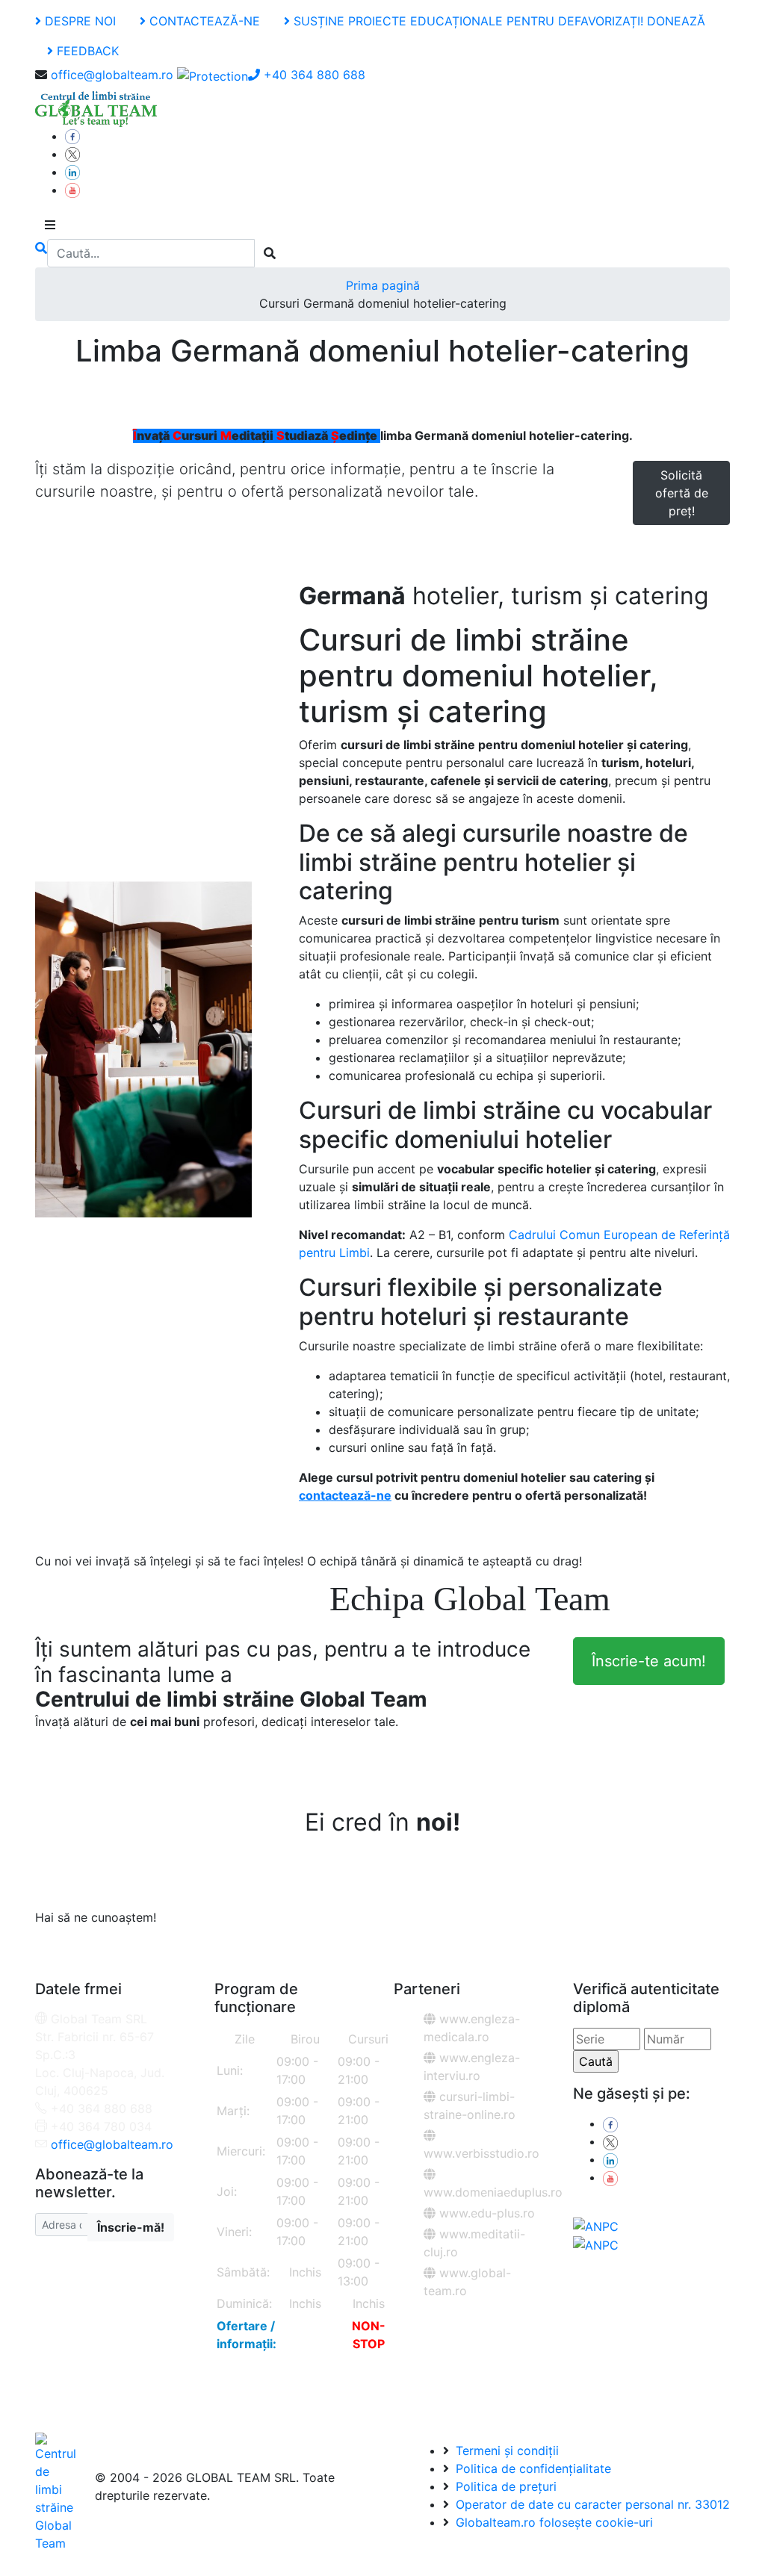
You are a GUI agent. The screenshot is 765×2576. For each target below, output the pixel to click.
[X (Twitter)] (72, 154)
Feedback (86, 51)
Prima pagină (383, 285)
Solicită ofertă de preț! (682, 493)
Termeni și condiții (505, 2451)
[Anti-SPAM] (213, 75)
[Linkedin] (610, 2159)
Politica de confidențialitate (532, 2468)
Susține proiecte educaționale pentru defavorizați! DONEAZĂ (498, 21)
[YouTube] (72, 190)
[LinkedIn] (72, 172)
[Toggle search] (41, 253)
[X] (610, 2141)
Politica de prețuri (504, 2486)
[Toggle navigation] (50, 225)
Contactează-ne (203, 21)
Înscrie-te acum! (649, 1661)
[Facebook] (72, 136)
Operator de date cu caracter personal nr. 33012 (591, 2504)
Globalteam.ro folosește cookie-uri (552, 2522)
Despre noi (78, 21)
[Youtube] (610, 2177)
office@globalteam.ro (112, 75)
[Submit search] (270, 253)
